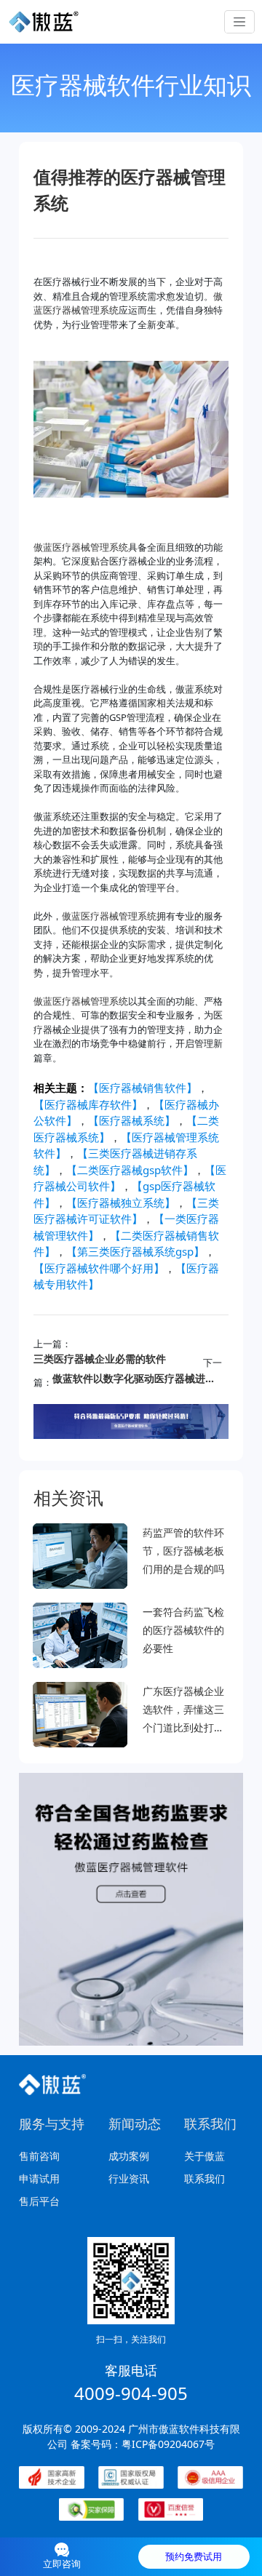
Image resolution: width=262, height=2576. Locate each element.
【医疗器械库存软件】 (88, 1104)
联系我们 (205, 2178)
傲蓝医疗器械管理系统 (81, 547)
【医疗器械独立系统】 (121, 1203)
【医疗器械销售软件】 (143, 1088)
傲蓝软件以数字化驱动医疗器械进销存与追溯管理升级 (135, 1378)
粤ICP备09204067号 (168, 2444)
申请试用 (39, 2178)
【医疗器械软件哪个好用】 (99, 1268)
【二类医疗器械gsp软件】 (130, 1170)
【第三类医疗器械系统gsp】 (135, 1251)
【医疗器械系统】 (132, 1120)
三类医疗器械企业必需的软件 (100, 1359)
